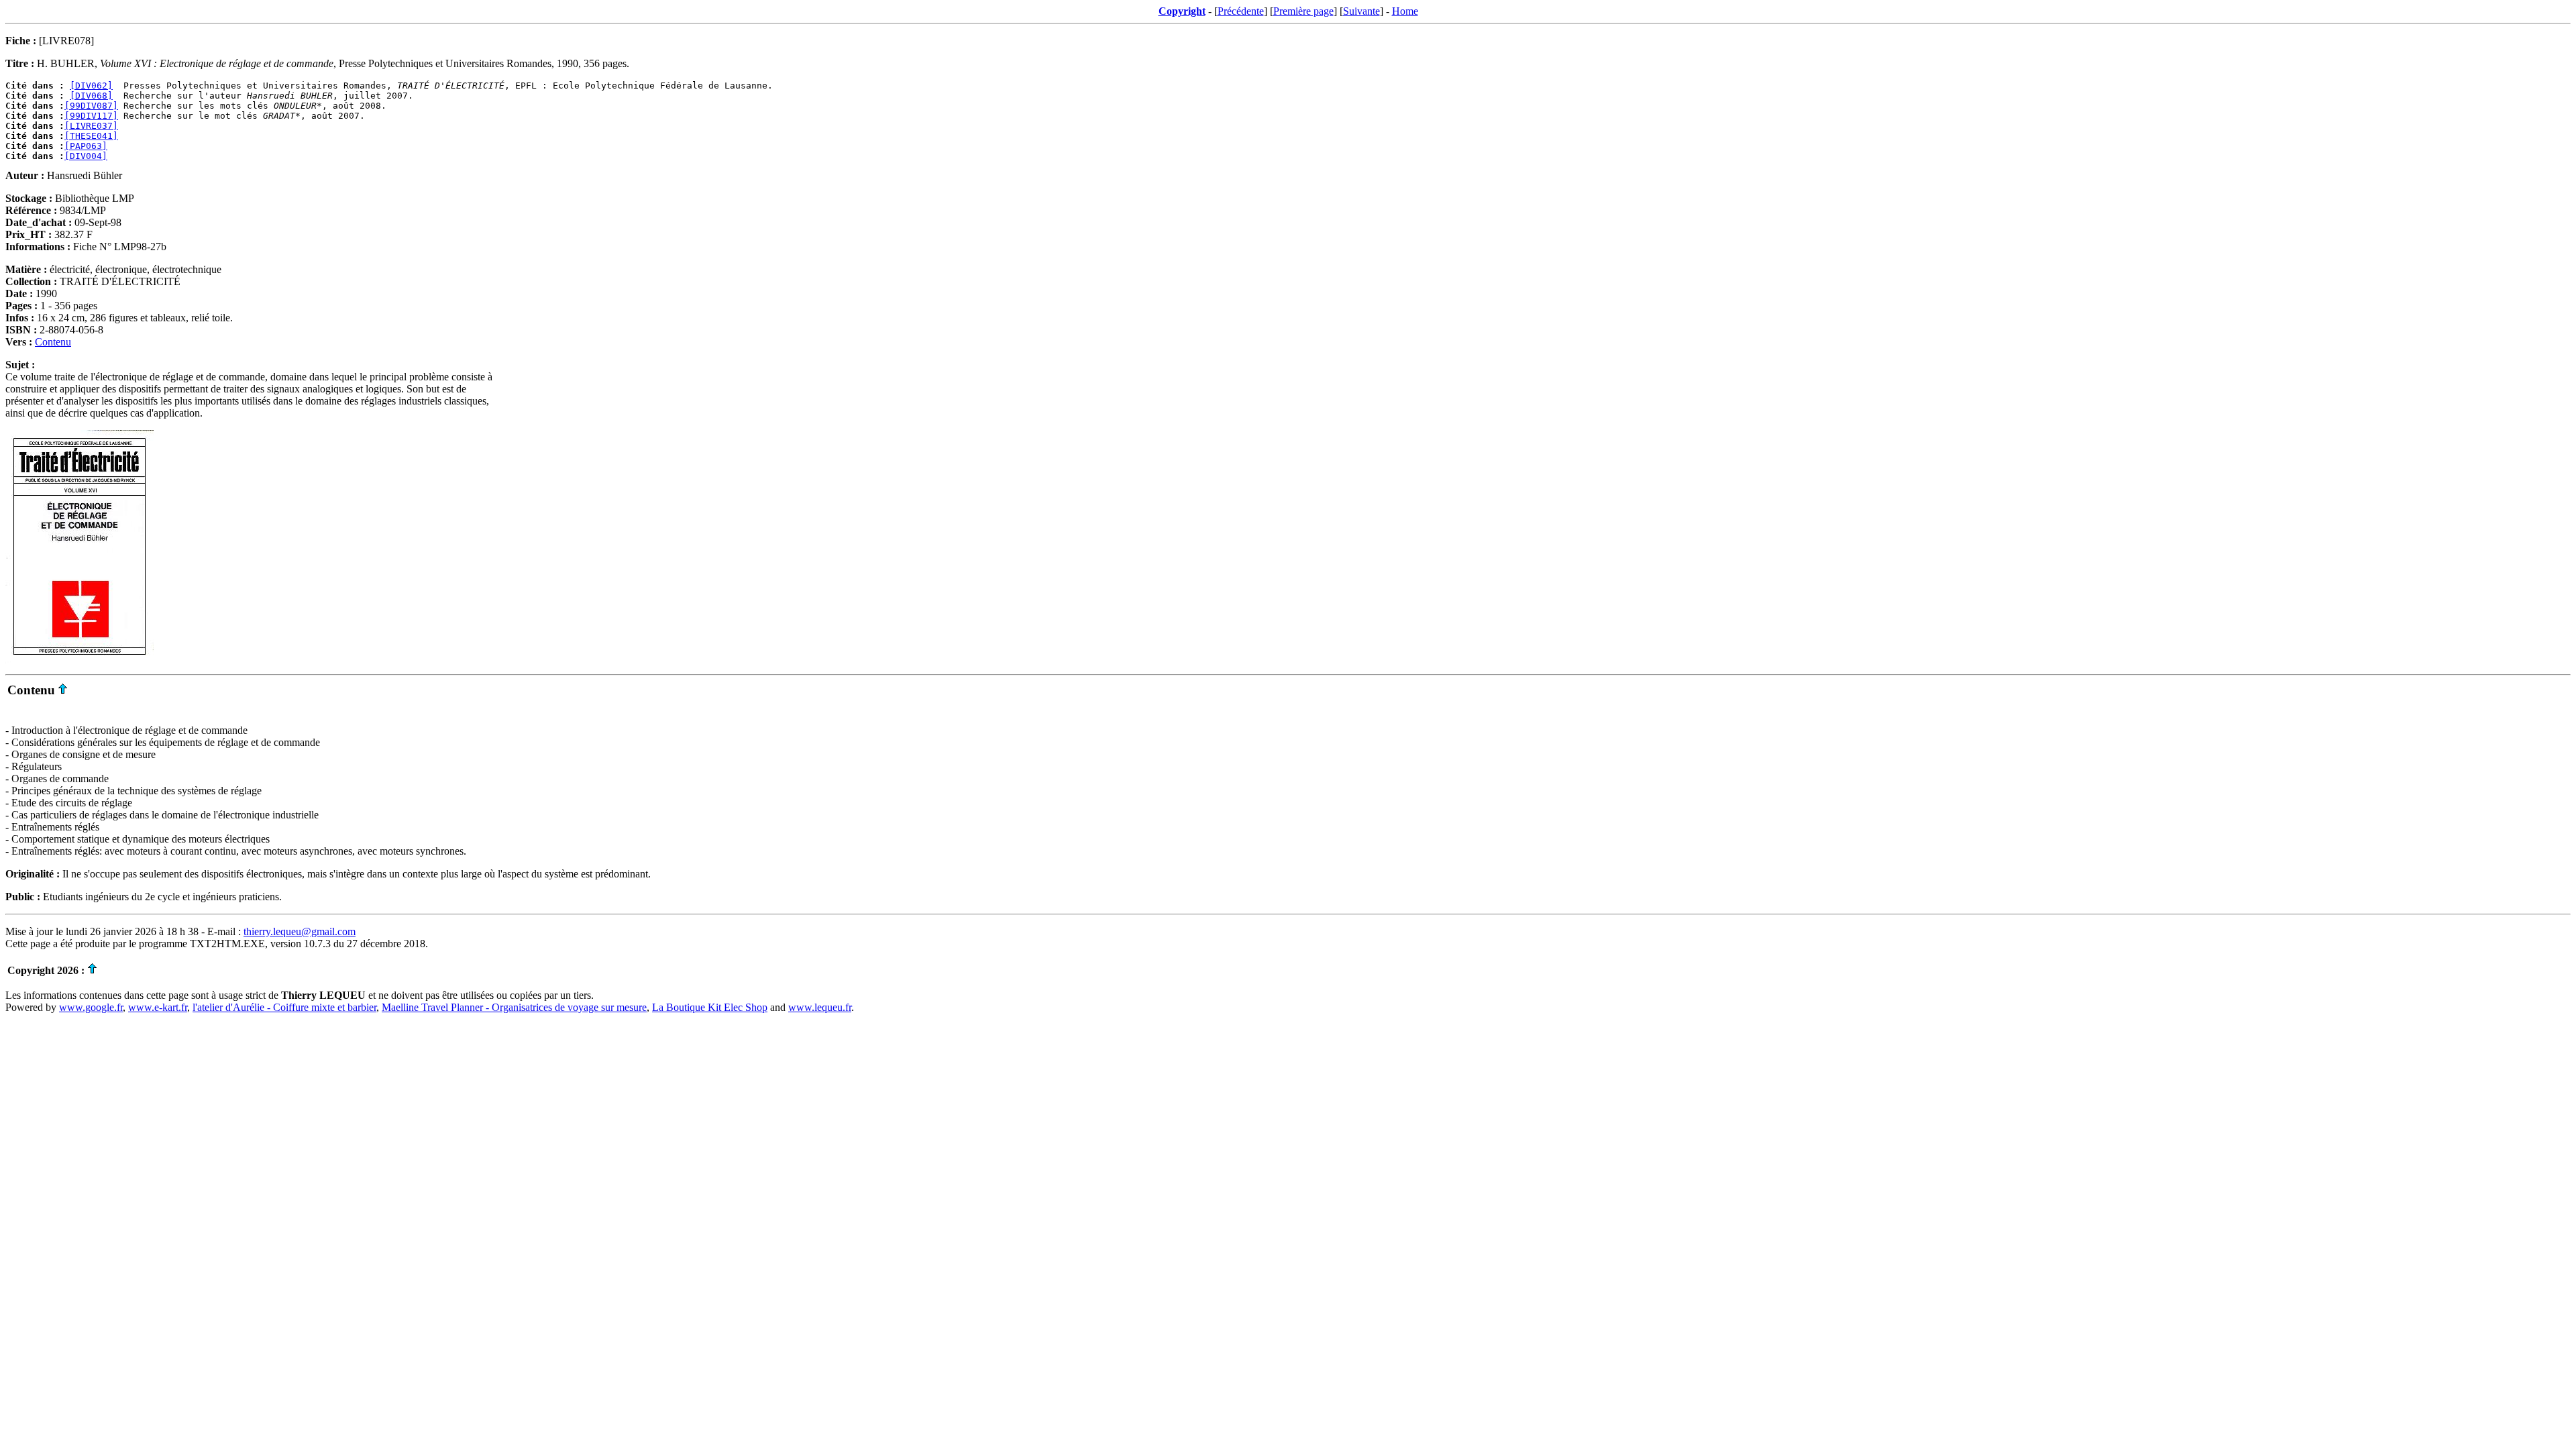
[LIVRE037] (91, 126)
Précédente (1241, 11)
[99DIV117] (91, 116)
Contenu (53, 342)
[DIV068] (91, 96)
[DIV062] (91, 86)
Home (1405, 11)
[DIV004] (86, 156)
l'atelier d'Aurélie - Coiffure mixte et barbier (284, 1007)
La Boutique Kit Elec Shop (710, 1007)
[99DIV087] (91, 106)
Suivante (1361, 11)
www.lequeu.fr (820, 1007)
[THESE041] (91, 136)
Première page (1303, 11)
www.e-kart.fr (158, 1007)
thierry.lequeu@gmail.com (300, 931)
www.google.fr (91, 1007)
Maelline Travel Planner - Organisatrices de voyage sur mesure (514, 1007)
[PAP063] (86, 146)
